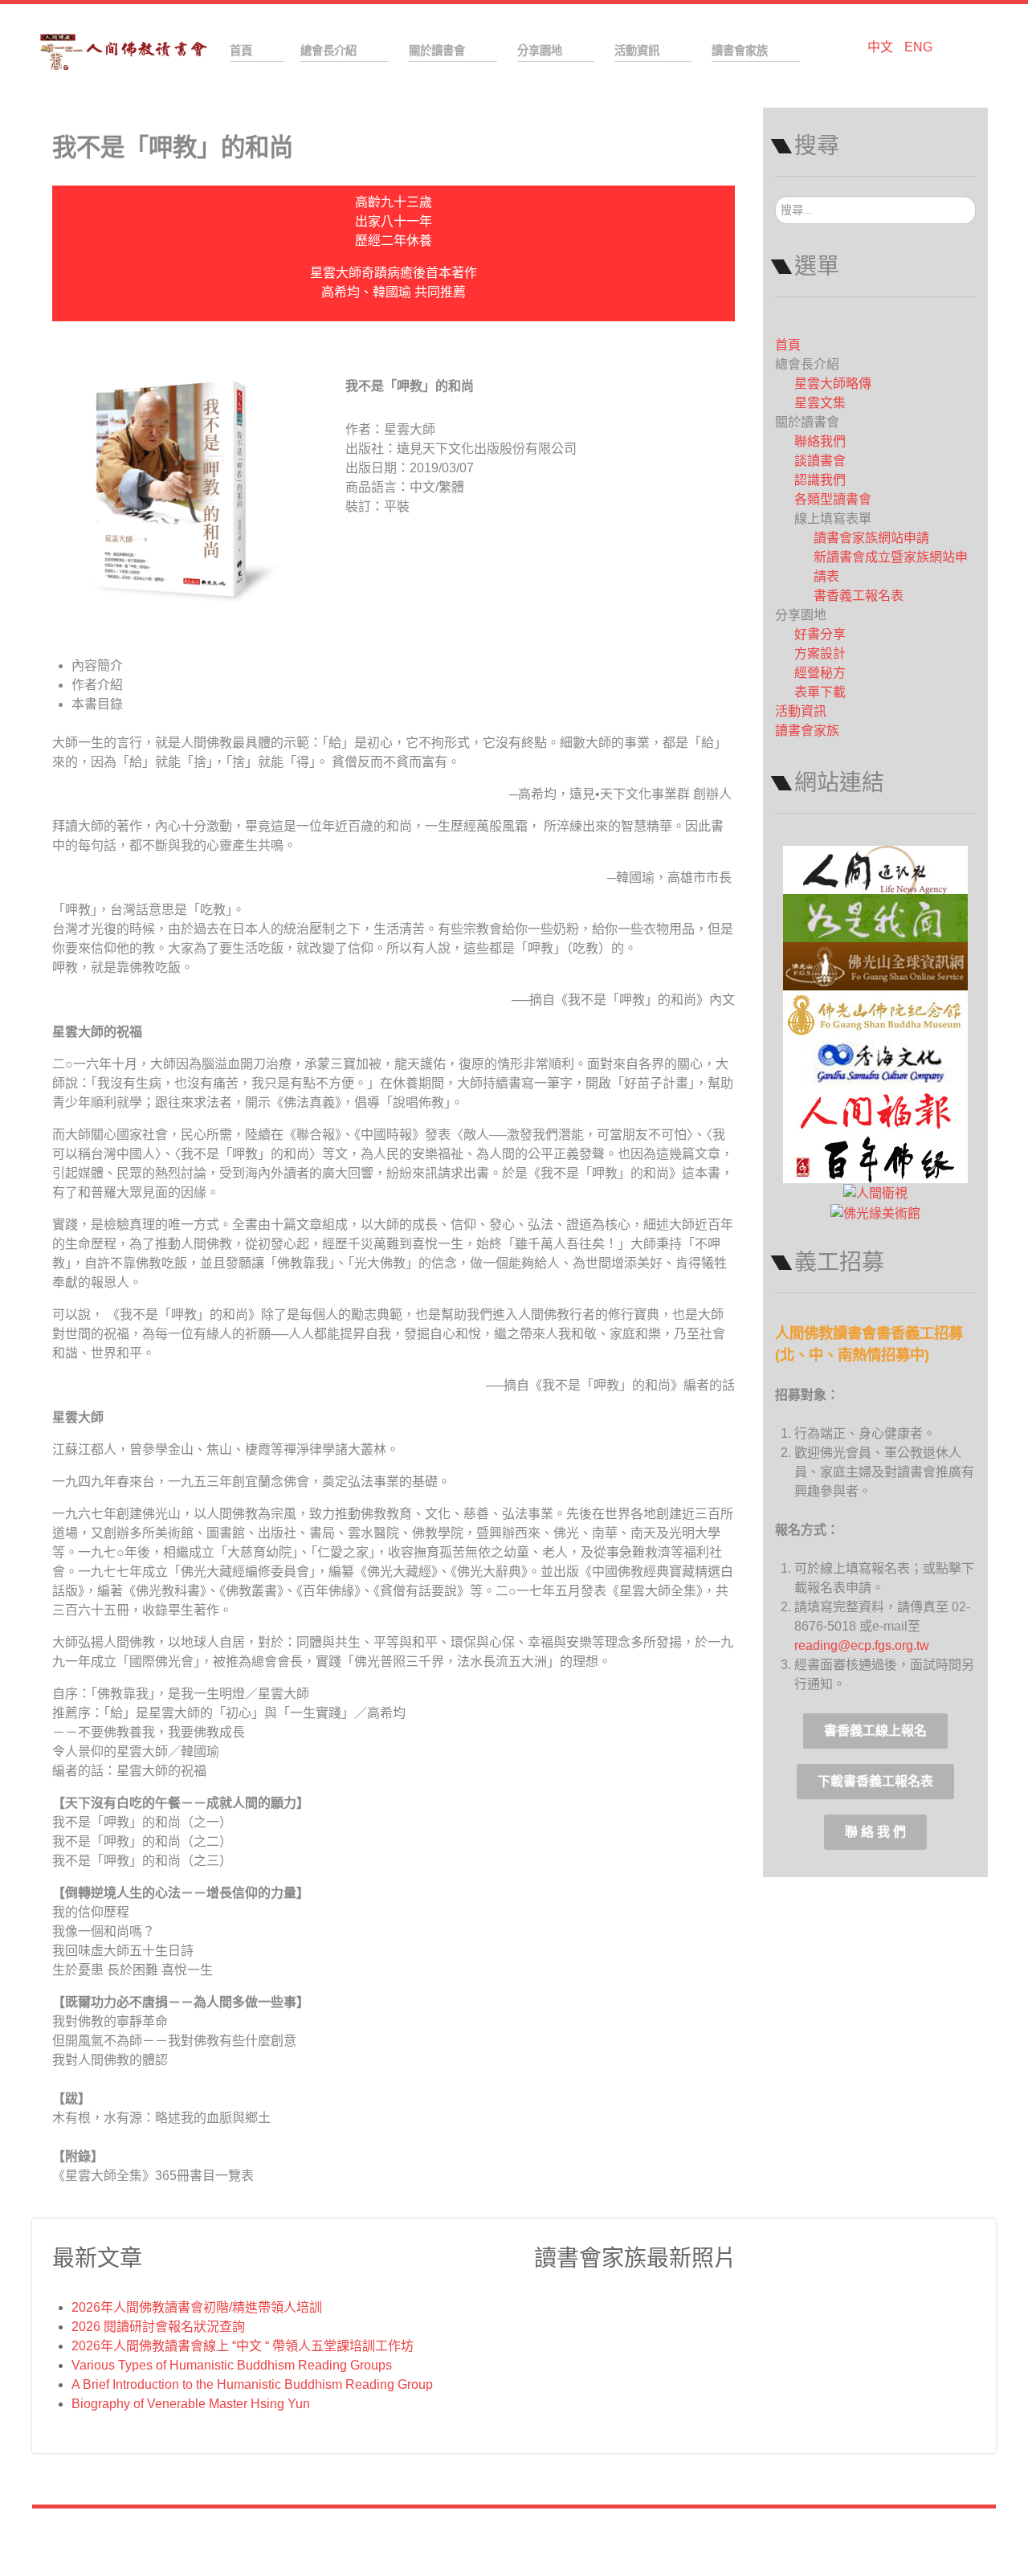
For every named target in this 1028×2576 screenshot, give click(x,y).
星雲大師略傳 (833, 384)
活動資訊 (801, 711)
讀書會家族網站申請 (871, 538)
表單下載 (820, 692)
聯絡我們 (820, 441)
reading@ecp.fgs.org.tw (862, 1645)
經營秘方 (820, 673)
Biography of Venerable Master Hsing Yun (191, 2404)
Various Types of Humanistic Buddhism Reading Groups (232, 2365)
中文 (882, 47)
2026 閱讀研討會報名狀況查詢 (158, 2327)
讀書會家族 (807, 731)
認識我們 (820, 480)
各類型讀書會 (833, 499)
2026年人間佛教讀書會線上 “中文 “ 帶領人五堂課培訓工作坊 (243, 2346)
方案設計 (820, 653)
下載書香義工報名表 (875, 1781)
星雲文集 (820, 403)
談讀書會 (820, 461)
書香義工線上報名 (875, 1731)
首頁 (788, 345)
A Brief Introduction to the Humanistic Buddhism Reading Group (252, 2384)
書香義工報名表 (859, 596)
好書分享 (820, 634)
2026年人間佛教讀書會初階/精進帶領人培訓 (197, 2307)
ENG (918, 47)
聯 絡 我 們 (875, 1832)
